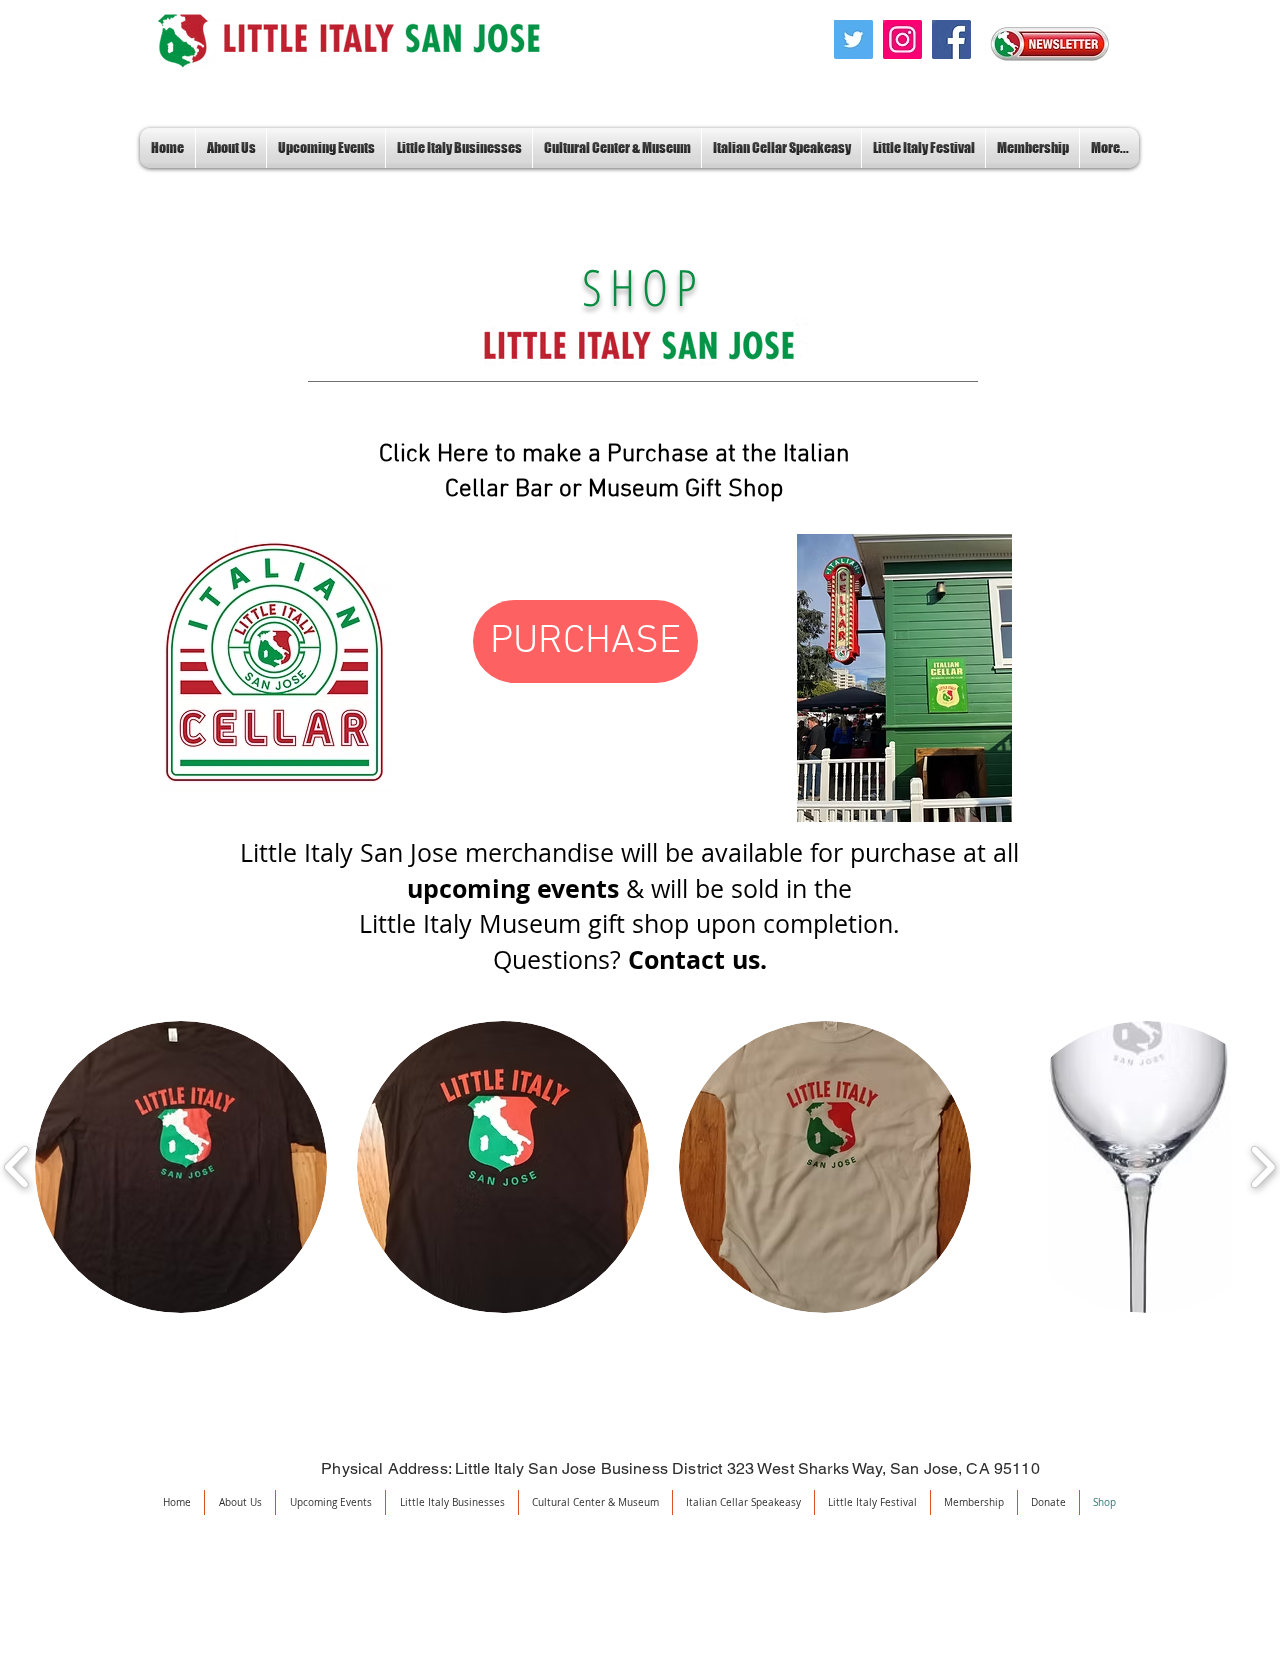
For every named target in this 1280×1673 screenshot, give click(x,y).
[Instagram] (902, 39)
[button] (181, 1167)
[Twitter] (853, 39)
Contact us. (697, 959)
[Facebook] (951, 39)
